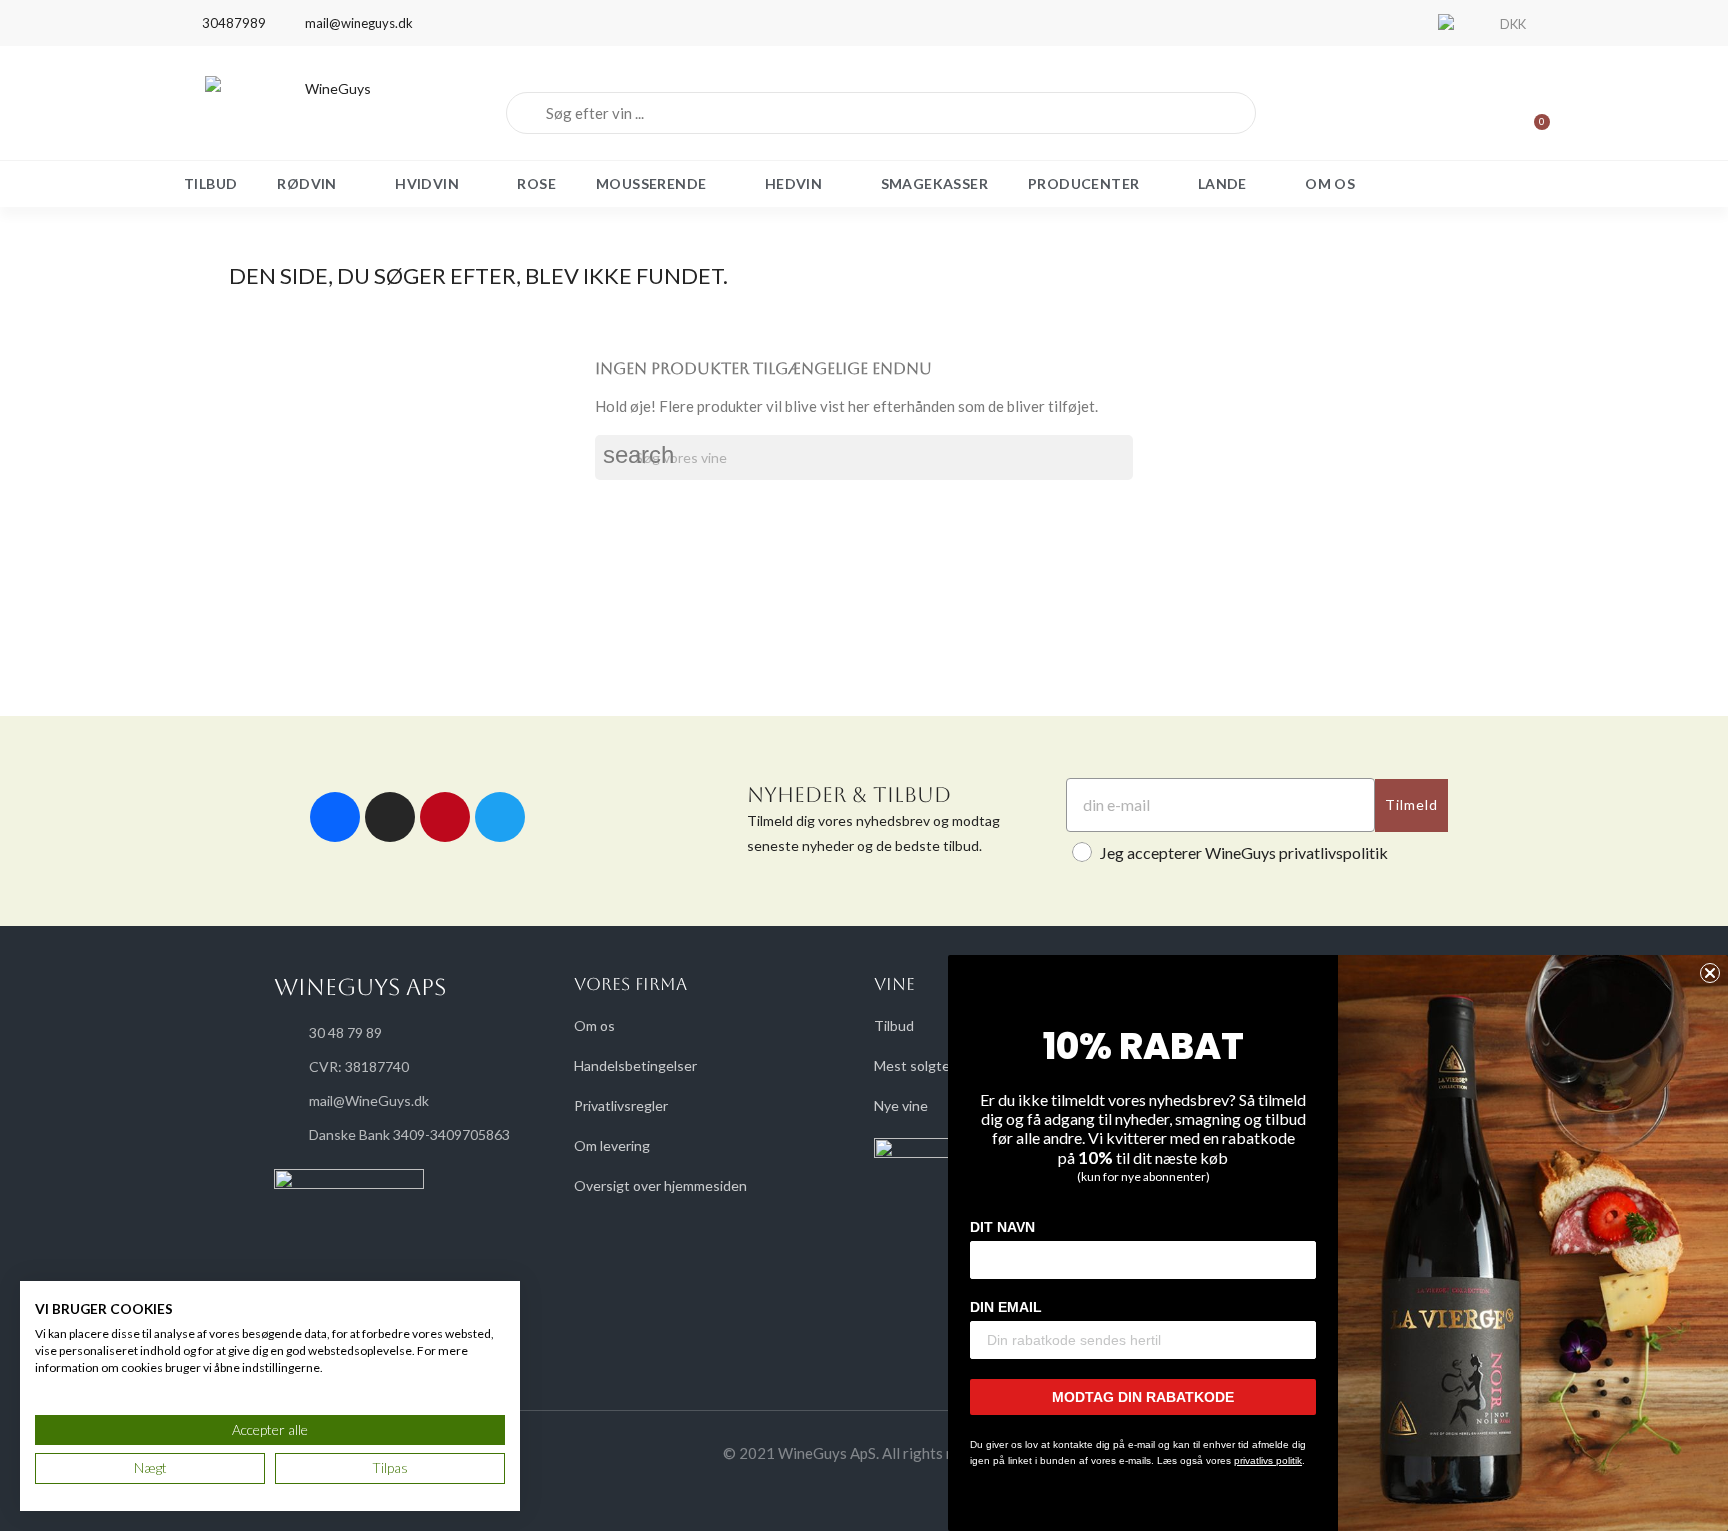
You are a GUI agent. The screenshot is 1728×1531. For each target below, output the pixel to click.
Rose (536, 183)
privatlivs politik (1268, 1460)
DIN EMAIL (1006, 1307)
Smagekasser (934, 183)
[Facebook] (335, 817)
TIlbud (210, 183)
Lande (1222, 183)
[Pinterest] (445, 817)
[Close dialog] (1710, 973)
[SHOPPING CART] (1533, 113)
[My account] (1464, 113)
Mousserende (651, 183)
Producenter (1083, 183)
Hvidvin (427, 183)
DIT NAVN (1002, 1227)
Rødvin (306, 183)
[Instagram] (390, 817)
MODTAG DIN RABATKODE (1143, 1397)
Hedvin (793, 183)
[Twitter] (500, 817)
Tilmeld (1411, 804)
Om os (1330, 183)
